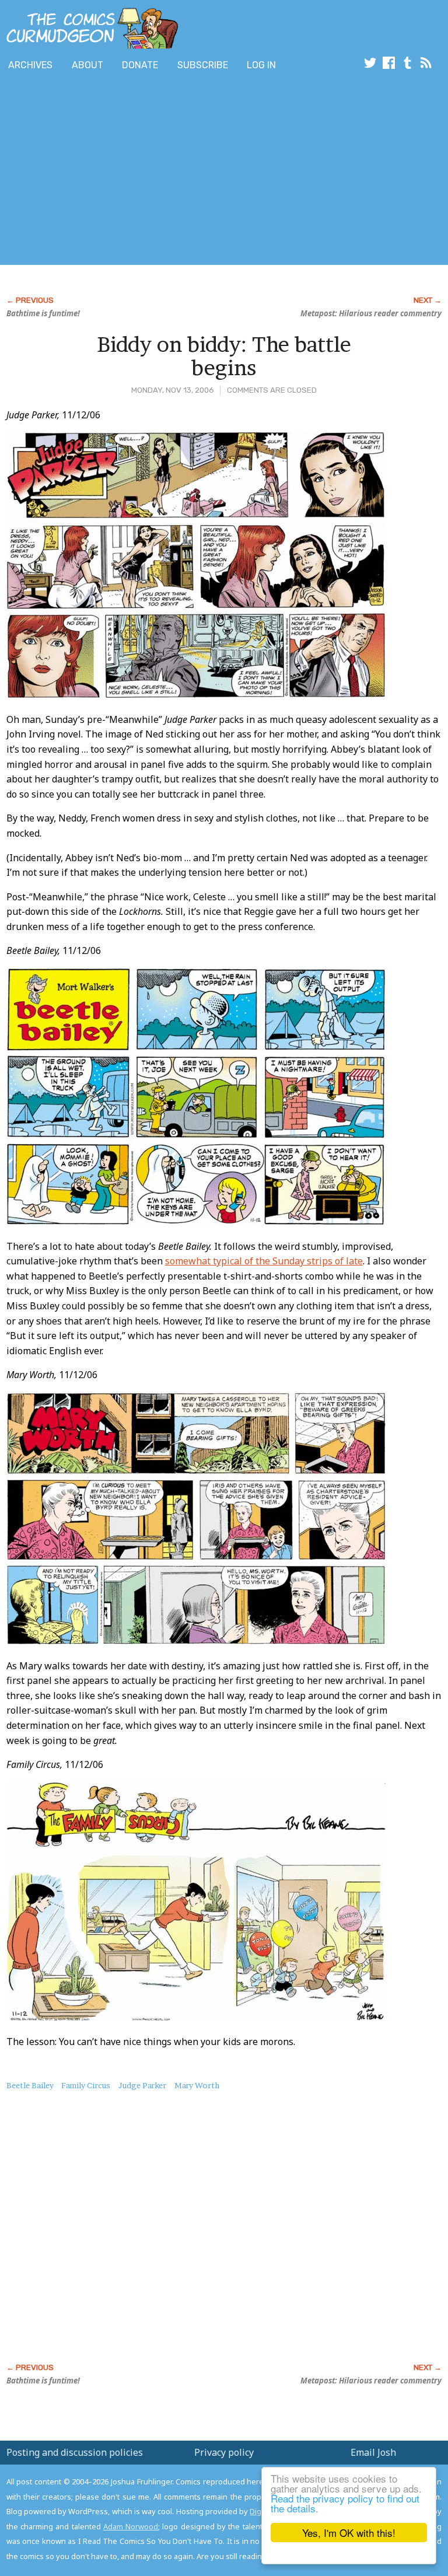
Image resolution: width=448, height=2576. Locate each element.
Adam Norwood (131, 2526)
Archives (30, 65)
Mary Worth (197, 2085)
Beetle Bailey (30, 2085)
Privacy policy (224, 2452)
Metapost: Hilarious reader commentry (371, 313)
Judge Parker (142, 2085)
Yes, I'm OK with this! (349, 2533)
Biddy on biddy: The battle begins (224, 356)
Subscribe (203, 65)
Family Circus (86, 2085)
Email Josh (373, 2452)
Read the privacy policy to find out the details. (345, 2503)
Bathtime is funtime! (43, 313)
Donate (140, 65)
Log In (261, 65)
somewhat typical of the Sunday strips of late (264, 1261)
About (87, 65)
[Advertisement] (136, 171)
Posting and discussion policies (75, 2452)
